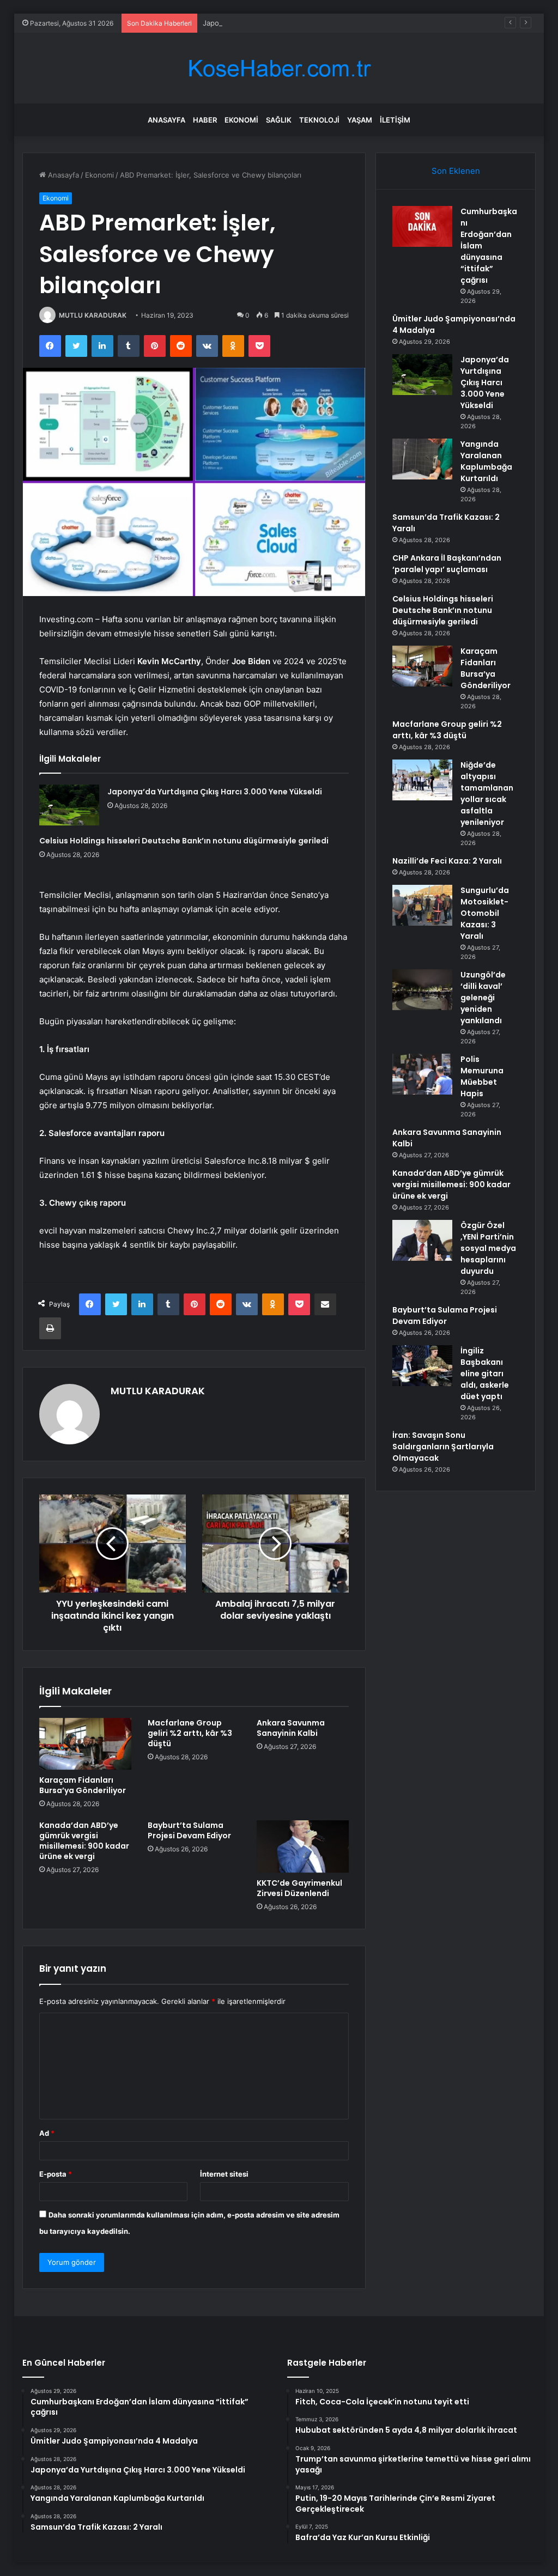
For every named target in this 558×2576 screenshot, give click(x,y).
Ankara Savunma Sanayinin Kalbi (291, 1728)
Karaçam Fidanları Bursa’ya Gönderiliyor (83, 1785)
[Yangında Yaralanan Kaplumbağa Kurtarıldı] (422, 459)
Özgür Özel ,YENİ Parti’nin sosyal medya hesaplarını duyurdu (488, 1248)
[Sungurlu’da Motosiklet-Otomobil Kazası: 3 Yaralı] (422, 905)
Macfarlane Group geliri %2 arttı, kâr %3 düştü (190, 1733)
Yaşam (360, 120)
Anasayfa (166, 120)
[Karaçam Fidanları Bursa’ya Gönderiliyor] (86, 1744)
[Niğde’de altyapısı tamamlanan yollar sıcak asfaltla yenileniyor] (422, 780)
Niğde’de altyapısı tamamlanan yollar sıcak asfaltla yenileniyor (487, 794)
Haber (205, 120)
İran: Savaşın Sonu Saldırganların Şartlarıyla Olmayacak (443, 1447)
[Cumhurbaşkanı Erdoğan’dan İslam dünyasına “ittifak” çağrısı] (422, 226)
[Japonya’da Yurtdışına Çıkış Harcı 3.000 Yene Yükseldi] (69, 805)
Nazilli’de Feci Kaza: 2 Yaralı (447, 861)
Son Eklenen (456, 171)
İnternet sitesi (224, 2174)
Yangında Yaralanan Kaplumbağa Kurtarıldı (486, 461)
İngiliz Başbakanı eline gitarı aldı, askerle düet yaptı (485, 1374)
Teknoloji (319, 120)
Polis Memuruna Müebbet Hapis (482, 1076)
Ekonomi (241, 120)
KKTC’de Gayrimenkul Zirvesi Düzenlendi (299, 1888)
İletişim (395, 120)
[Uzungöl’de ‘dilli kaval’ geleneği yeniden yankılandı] (422, 990)
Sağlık (279, 120)
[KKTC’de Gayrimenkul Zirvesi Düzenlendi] (303, 1846)
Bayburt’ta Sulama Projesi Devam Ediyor (189, 1830)
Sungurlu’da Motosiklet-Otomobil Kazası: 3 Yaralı (485, 913)
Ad (47, 2133)
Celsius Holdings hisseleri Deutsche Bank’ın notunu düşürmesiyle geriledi (184, 841)
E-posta (56, 2174)
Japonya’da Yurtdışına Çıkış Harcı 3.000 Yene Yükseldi (294, 23)
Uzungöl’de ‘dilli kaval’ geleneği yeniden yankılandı (483, 998)
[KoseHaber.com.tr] (279, 68)
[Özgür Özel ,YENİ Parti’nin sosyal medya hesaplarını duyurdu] (422, 1240)
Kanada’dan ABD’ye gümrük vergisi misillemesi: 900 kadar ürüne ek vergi (84, 1841)
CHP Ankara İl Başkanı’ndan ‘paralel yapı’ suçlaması (447, 564)
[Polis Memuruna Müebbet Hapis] (422, 1074)
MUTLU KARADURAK (93, 315)
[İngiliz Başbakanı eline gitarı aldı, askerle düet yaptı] (422, 1366)
